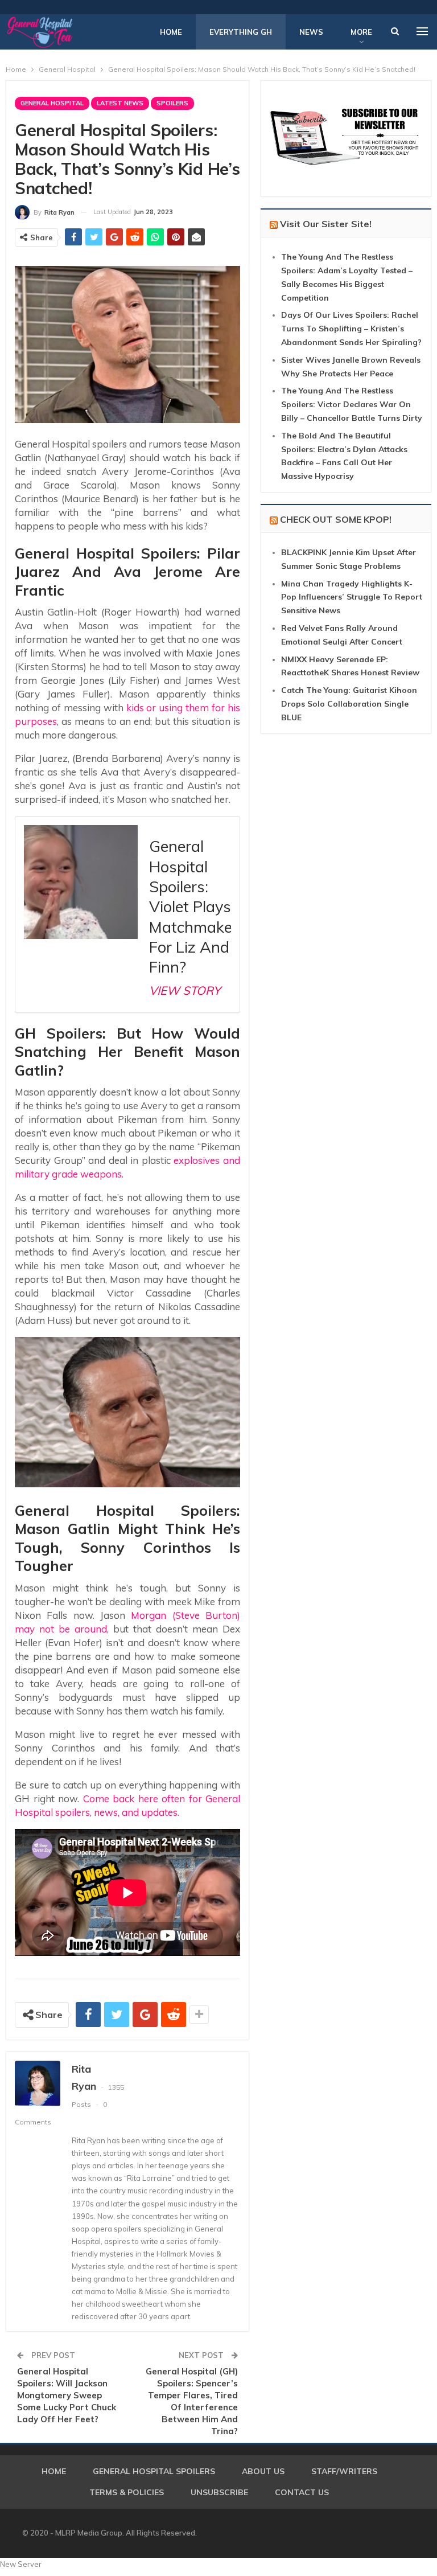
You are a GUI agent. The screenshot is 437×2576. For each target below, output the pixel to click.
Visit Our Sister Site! (326, 224)
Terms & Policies (127, 2492)
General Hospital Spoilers (154, 2471)
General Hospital (52, 103)
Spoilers (172, 103)
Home (171, 32)
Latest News (120, 103)
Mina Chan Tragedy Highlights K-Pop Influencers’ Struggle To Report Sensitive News (352, 597)
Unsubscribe (219, 2492)
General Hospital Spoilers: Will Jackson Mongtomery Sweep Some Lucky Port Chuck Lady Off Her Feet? (67, 2395)
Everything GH (241, 32)
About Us (263, 2471)
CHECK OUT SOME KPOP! (336, 519)
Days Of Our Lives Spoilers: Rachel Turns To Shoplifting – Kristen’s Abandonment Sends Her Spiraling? (351, 329)
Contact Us (302, 2492)
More (361, 32)
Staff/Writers (344, 2471)
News (311, 32)
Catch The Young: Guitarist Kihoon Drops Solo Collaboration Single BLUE (349, 704)
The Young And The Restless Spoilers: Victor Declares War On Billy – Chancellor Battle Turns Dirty (352, 404)
